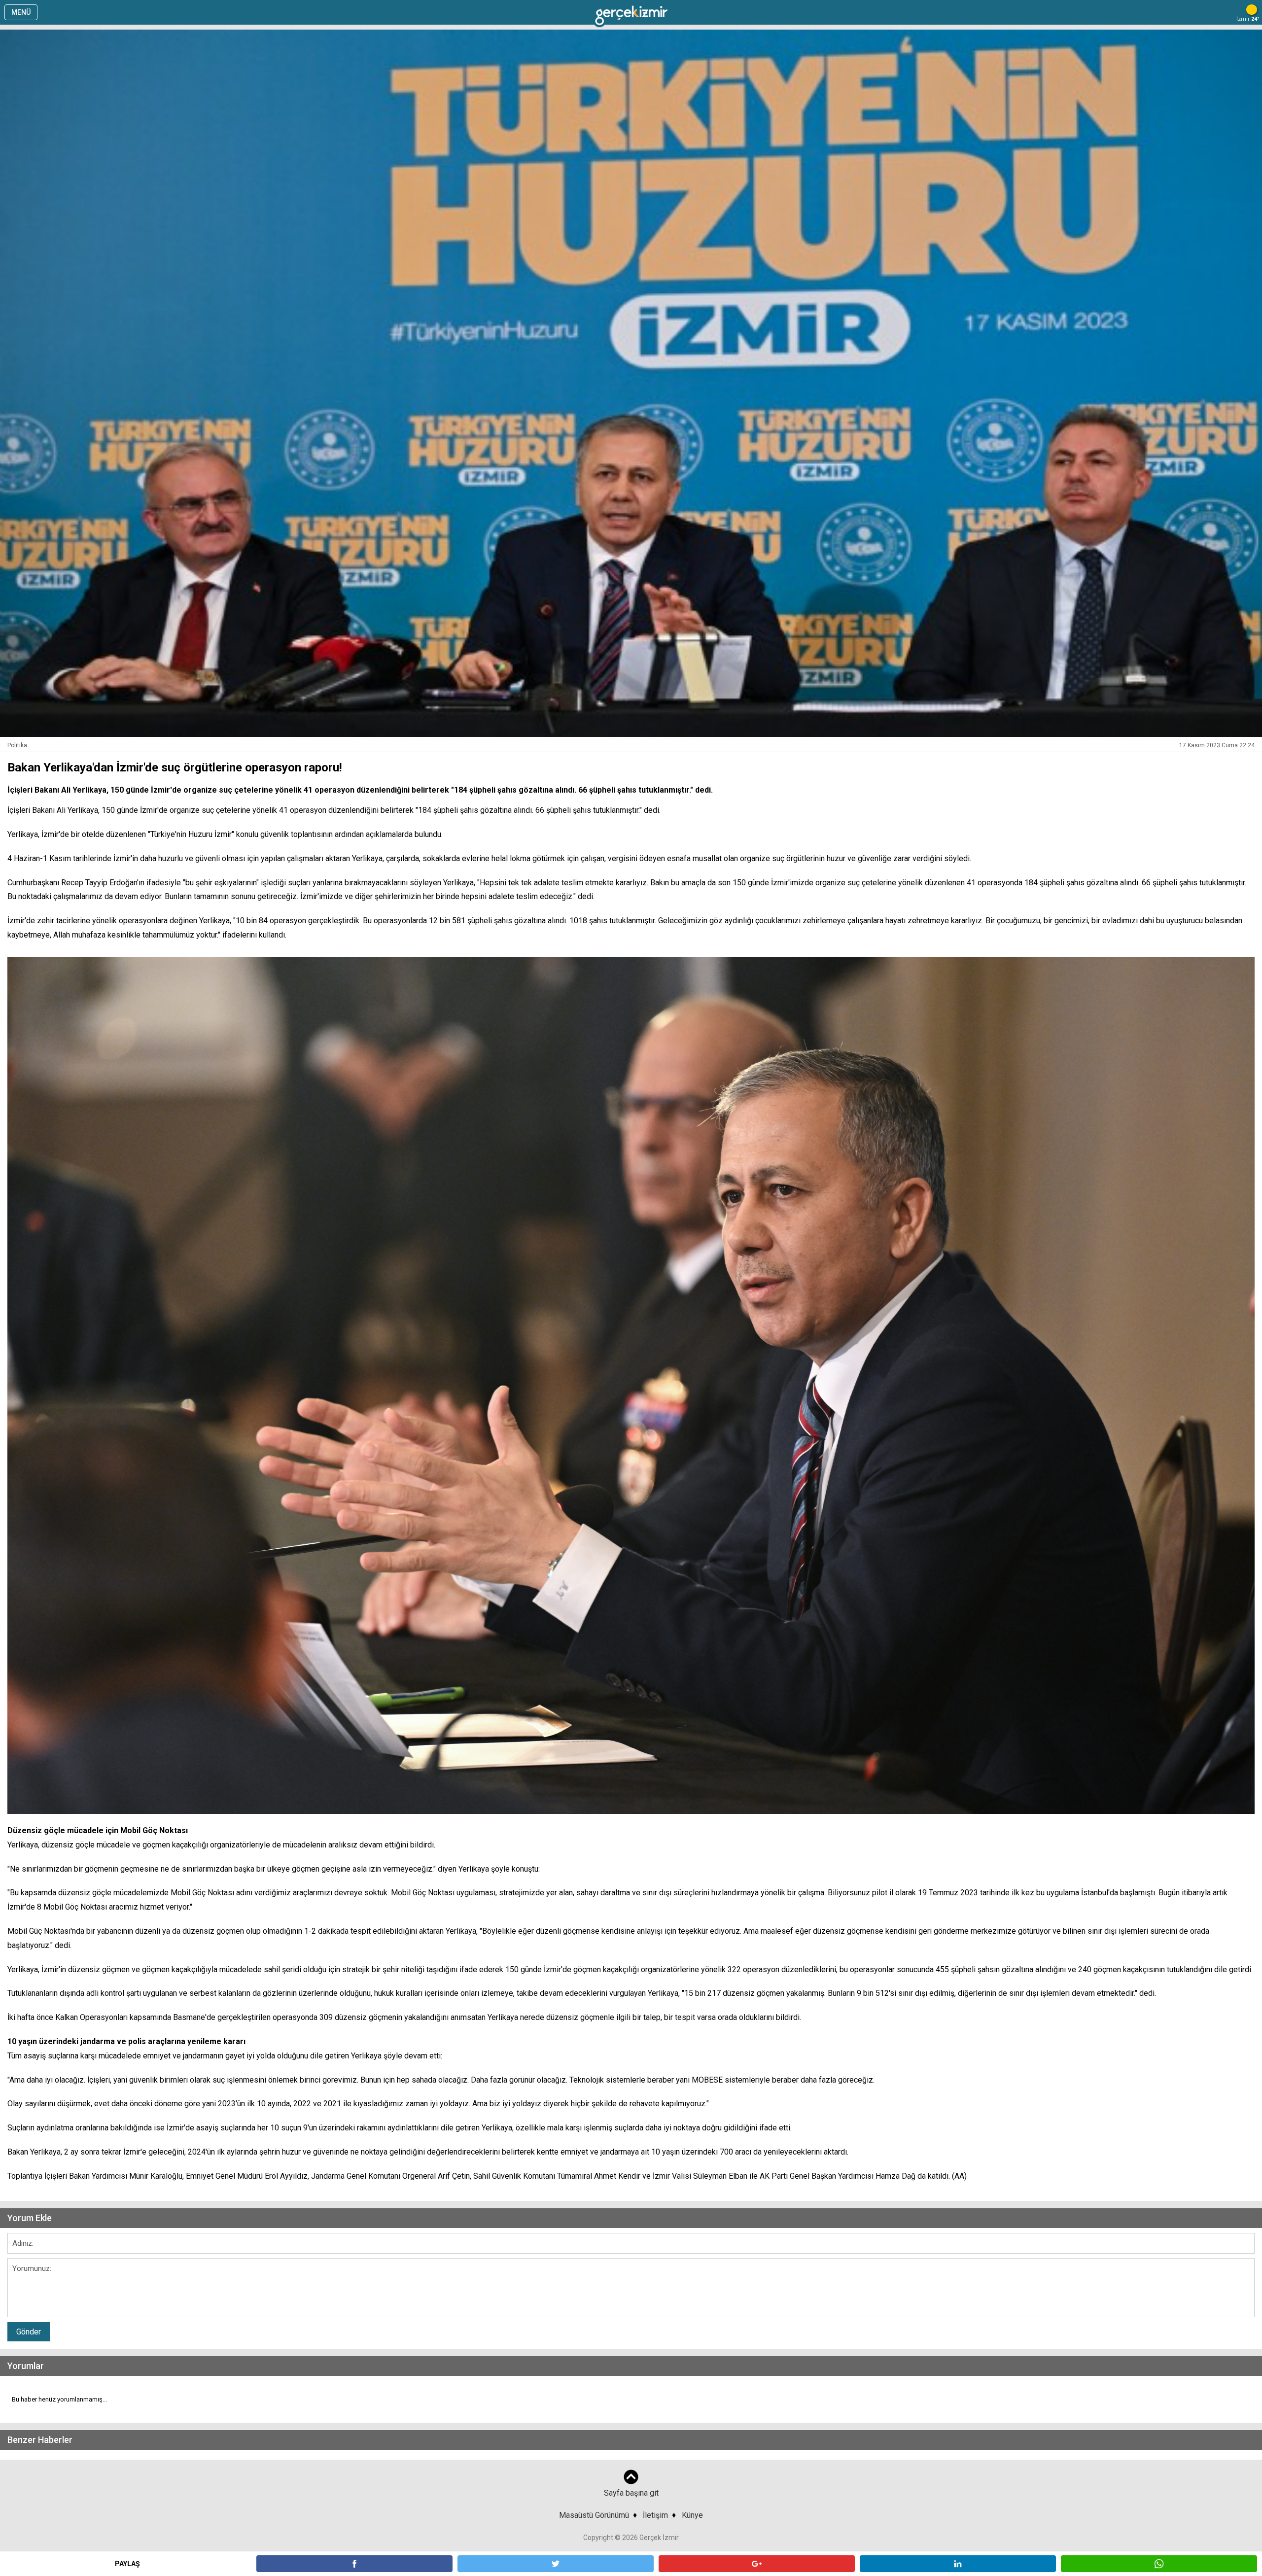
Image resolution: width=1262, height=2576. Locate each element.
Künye (692, 2515)
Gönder (29, 2332)
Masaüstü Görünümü (594, 2515)
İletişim (655, 2515)
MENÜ (21, 12)
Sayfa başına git (631, 2493)
